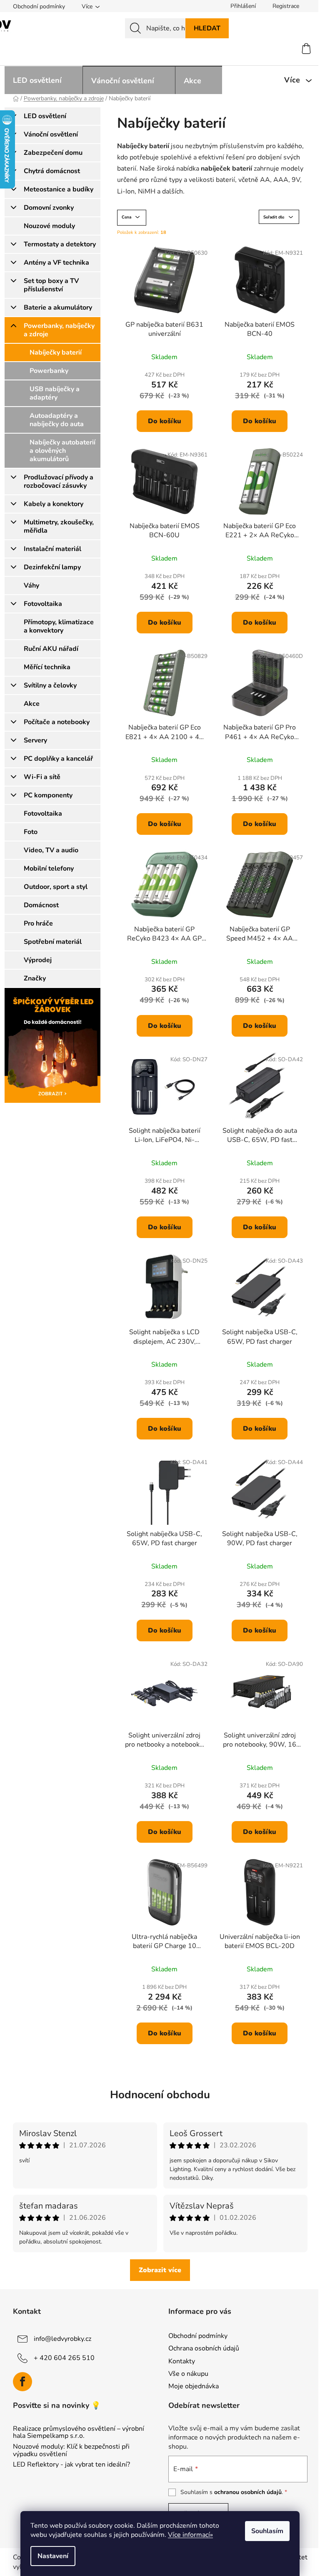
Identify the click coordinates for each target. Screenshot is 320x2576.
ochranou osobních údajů (248, 2492)
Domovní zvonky (49, 208)
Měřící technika (47, 667)
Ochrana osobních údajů (204, 2348)
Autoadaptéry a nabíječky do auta (57, 420)
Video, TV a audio (51, 850)
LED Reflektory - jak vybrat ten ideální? (71, 2465)
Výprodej (38, 960)
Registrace (286, 6)
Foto (31, 832)
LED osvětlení (45, 116)
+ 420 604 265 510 (64, 2358)
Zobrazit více (160, 2270)
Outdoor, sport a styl (56, 887)
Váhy (31, 586)
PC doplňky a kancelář (58, 759)
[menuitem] (44, 80)
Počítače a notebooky (57, 722)
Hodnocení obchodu (160, 2095)
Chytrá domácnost (52, 171)
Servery (35, 740)
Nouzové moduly (49, 226)
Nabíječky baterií (56, 352)
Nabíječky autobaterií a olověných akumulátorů (62, 451)
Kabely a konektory (54, 504)
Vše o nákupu (188, 2374)
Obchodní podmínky (39, 6)
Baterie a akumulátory (58, 308)
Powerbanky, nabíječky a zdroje (59, 330)
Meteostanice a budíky (59, 189)
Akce (32, 704)
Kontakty (182, 2361)
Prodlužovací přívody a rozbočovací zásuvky (59, 481)
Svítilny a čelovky (50, 685)
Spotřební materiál (53, 942)
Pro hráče (38, 923)
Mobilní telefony (49, 869)
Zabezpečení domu (53, 153)
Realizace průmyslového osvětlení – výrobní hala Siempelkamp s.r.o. (79, 2433)
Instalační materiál (52, 549)
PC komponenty (48, 795)
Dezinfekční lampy (52, 567)
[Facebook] (22, 2382)
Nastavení (53, 2556)
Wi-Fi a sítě (42, 777)
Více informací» (190, 2535)
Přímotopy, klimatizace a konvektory (59, 626)
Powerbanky (49, 371)
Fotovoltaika (43, 604)
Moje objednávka (194, 2386)
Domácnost (41, 905)
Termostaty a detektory (60, 244)
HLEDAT (207, 28)
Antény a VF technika (56, 263)
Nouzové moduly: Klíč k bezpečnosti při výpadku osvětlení (71, 2451)
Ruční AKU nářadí (51, 649)
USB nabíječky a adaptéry (55, 393)
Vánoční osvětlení (51, 134)
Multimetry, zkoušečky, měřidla (59, 526)
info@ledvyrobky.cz (62, 2339)
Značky (35, 978)
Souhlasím (267, 2531)
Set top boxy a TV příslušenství (51, 285)
